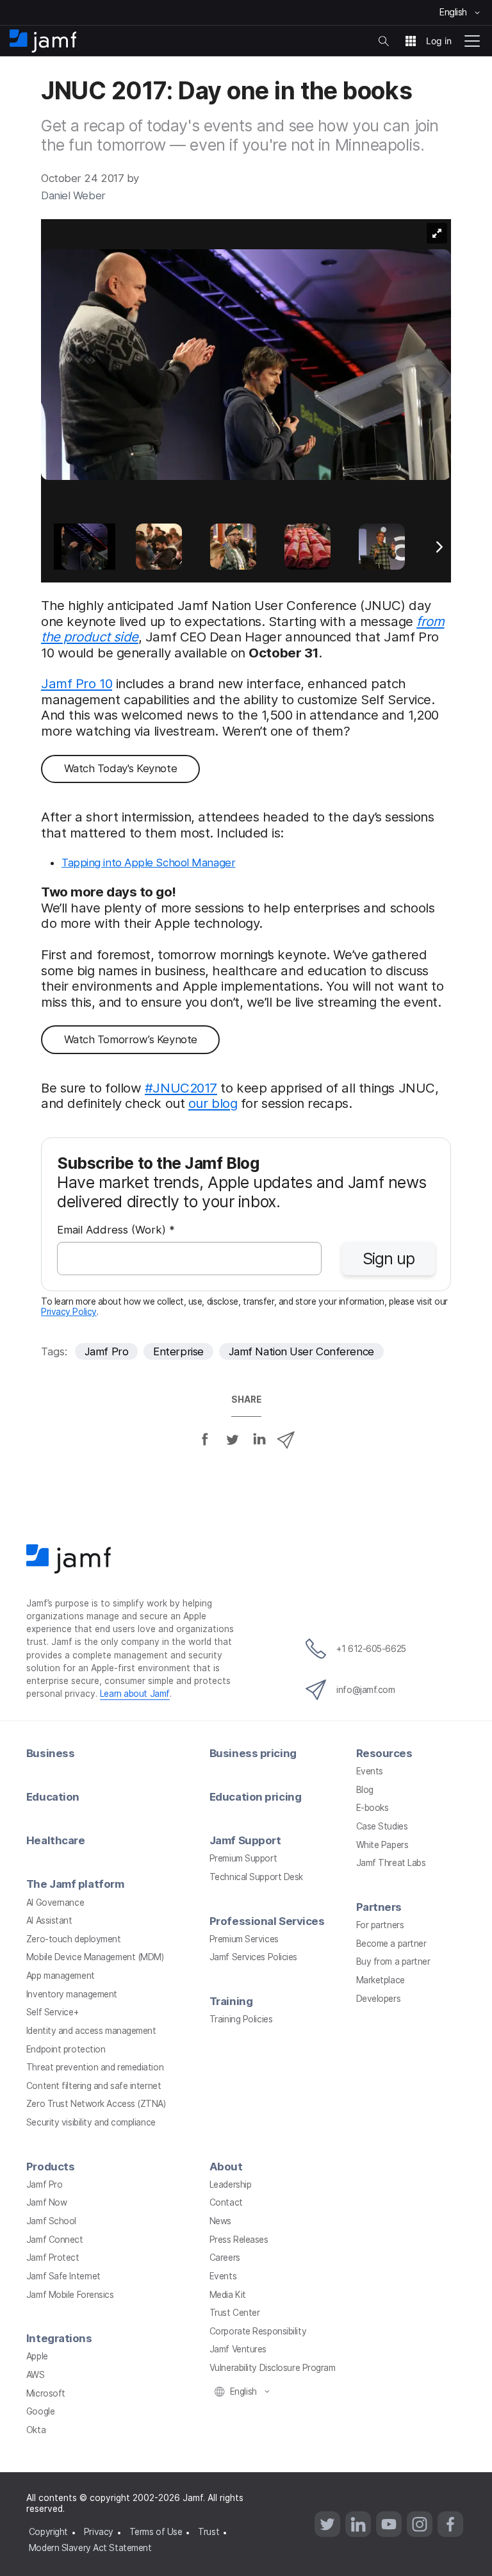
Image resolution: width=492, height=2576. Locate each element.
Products (50, 2167)
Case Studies (382, 1826)
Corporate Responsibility (258, 2331)
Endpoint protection (66, 2049)
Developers (379, 1999)
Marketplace (381, 1980)
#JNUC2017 (181, 1088)
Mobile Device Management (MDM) (95, 1957)
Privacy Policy (69, 1312)
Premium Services (244, 1939)
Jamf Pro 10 (77, 683)
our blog (213, 1103)
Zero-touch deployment (74, 1939)
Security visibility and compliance (91, 2122)
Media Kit (228, 2295)
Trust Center (235, 2313)
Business (50, 1753)
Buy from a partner (393, 1961)
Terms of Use (156, 2532)
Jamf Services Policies (253, 1957)
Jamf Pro (106, 1351)
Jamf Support (245, 1840)
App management (61, 1976)
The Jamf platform (75, 1884)
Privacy (99, 2532)
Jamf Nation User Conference (301, 1351)
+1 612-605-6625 (371, 1649)
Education (53, 1797)
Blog (365, 1790)
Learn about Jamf (135, 1694)
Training (231, 2001)
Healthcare (56, 1840)
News (220, 2221)
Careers (225, 2258)
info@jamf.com (365, 1690)
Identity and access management (91, 2031)
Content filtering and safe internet (94, 2086)
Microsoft (46, 2393)
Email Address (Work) (116, 1231)
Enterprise (178, 1351)
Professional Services (267, 1921)
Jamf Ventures (238, 2349)
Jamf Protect (53, 2258)
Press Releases (239, 2240)
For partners (380, 1925)
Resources (384, 1753)
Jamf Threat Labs (391, 1863)
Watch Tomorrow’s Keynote (131, 1039)
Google (40, 2411)
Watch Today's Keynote (121, 768)
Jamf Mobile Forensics (70, 2295)
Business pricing (253, 1753)
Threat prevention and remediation (95, 2067)
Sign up (389, 1259)
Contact (226, 2202)
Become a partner (391, 1944)
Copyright (48, 2532)
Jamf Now (46, 2202)
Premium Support (243, 1858)
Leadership (231, 2184)
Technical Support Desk (256, 1877)
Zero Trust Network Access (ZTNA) (96, 2104)
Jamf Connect (55, 2240)
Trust (209, 2532)
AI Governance (55, 1903)
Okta (36, 2430)
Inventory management (72, 1994)
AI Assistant (49, 1920)
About (226, 2167)
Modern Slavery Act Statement (90, 2548)
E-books (373, 1808)
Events (370, 1771)
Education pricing (255, 1797)
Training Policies (241, 2019)
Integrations (59, 2338)
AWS (36, 2375)
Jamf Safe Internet (63, 2276)
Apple (37, 2356)
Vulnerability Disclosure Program (273, 2368)
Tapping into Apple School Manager (148, 863)
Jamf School (51, 2221)
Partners (379, 1907)
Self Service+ (52, 2012)
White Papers (382, 1845)
